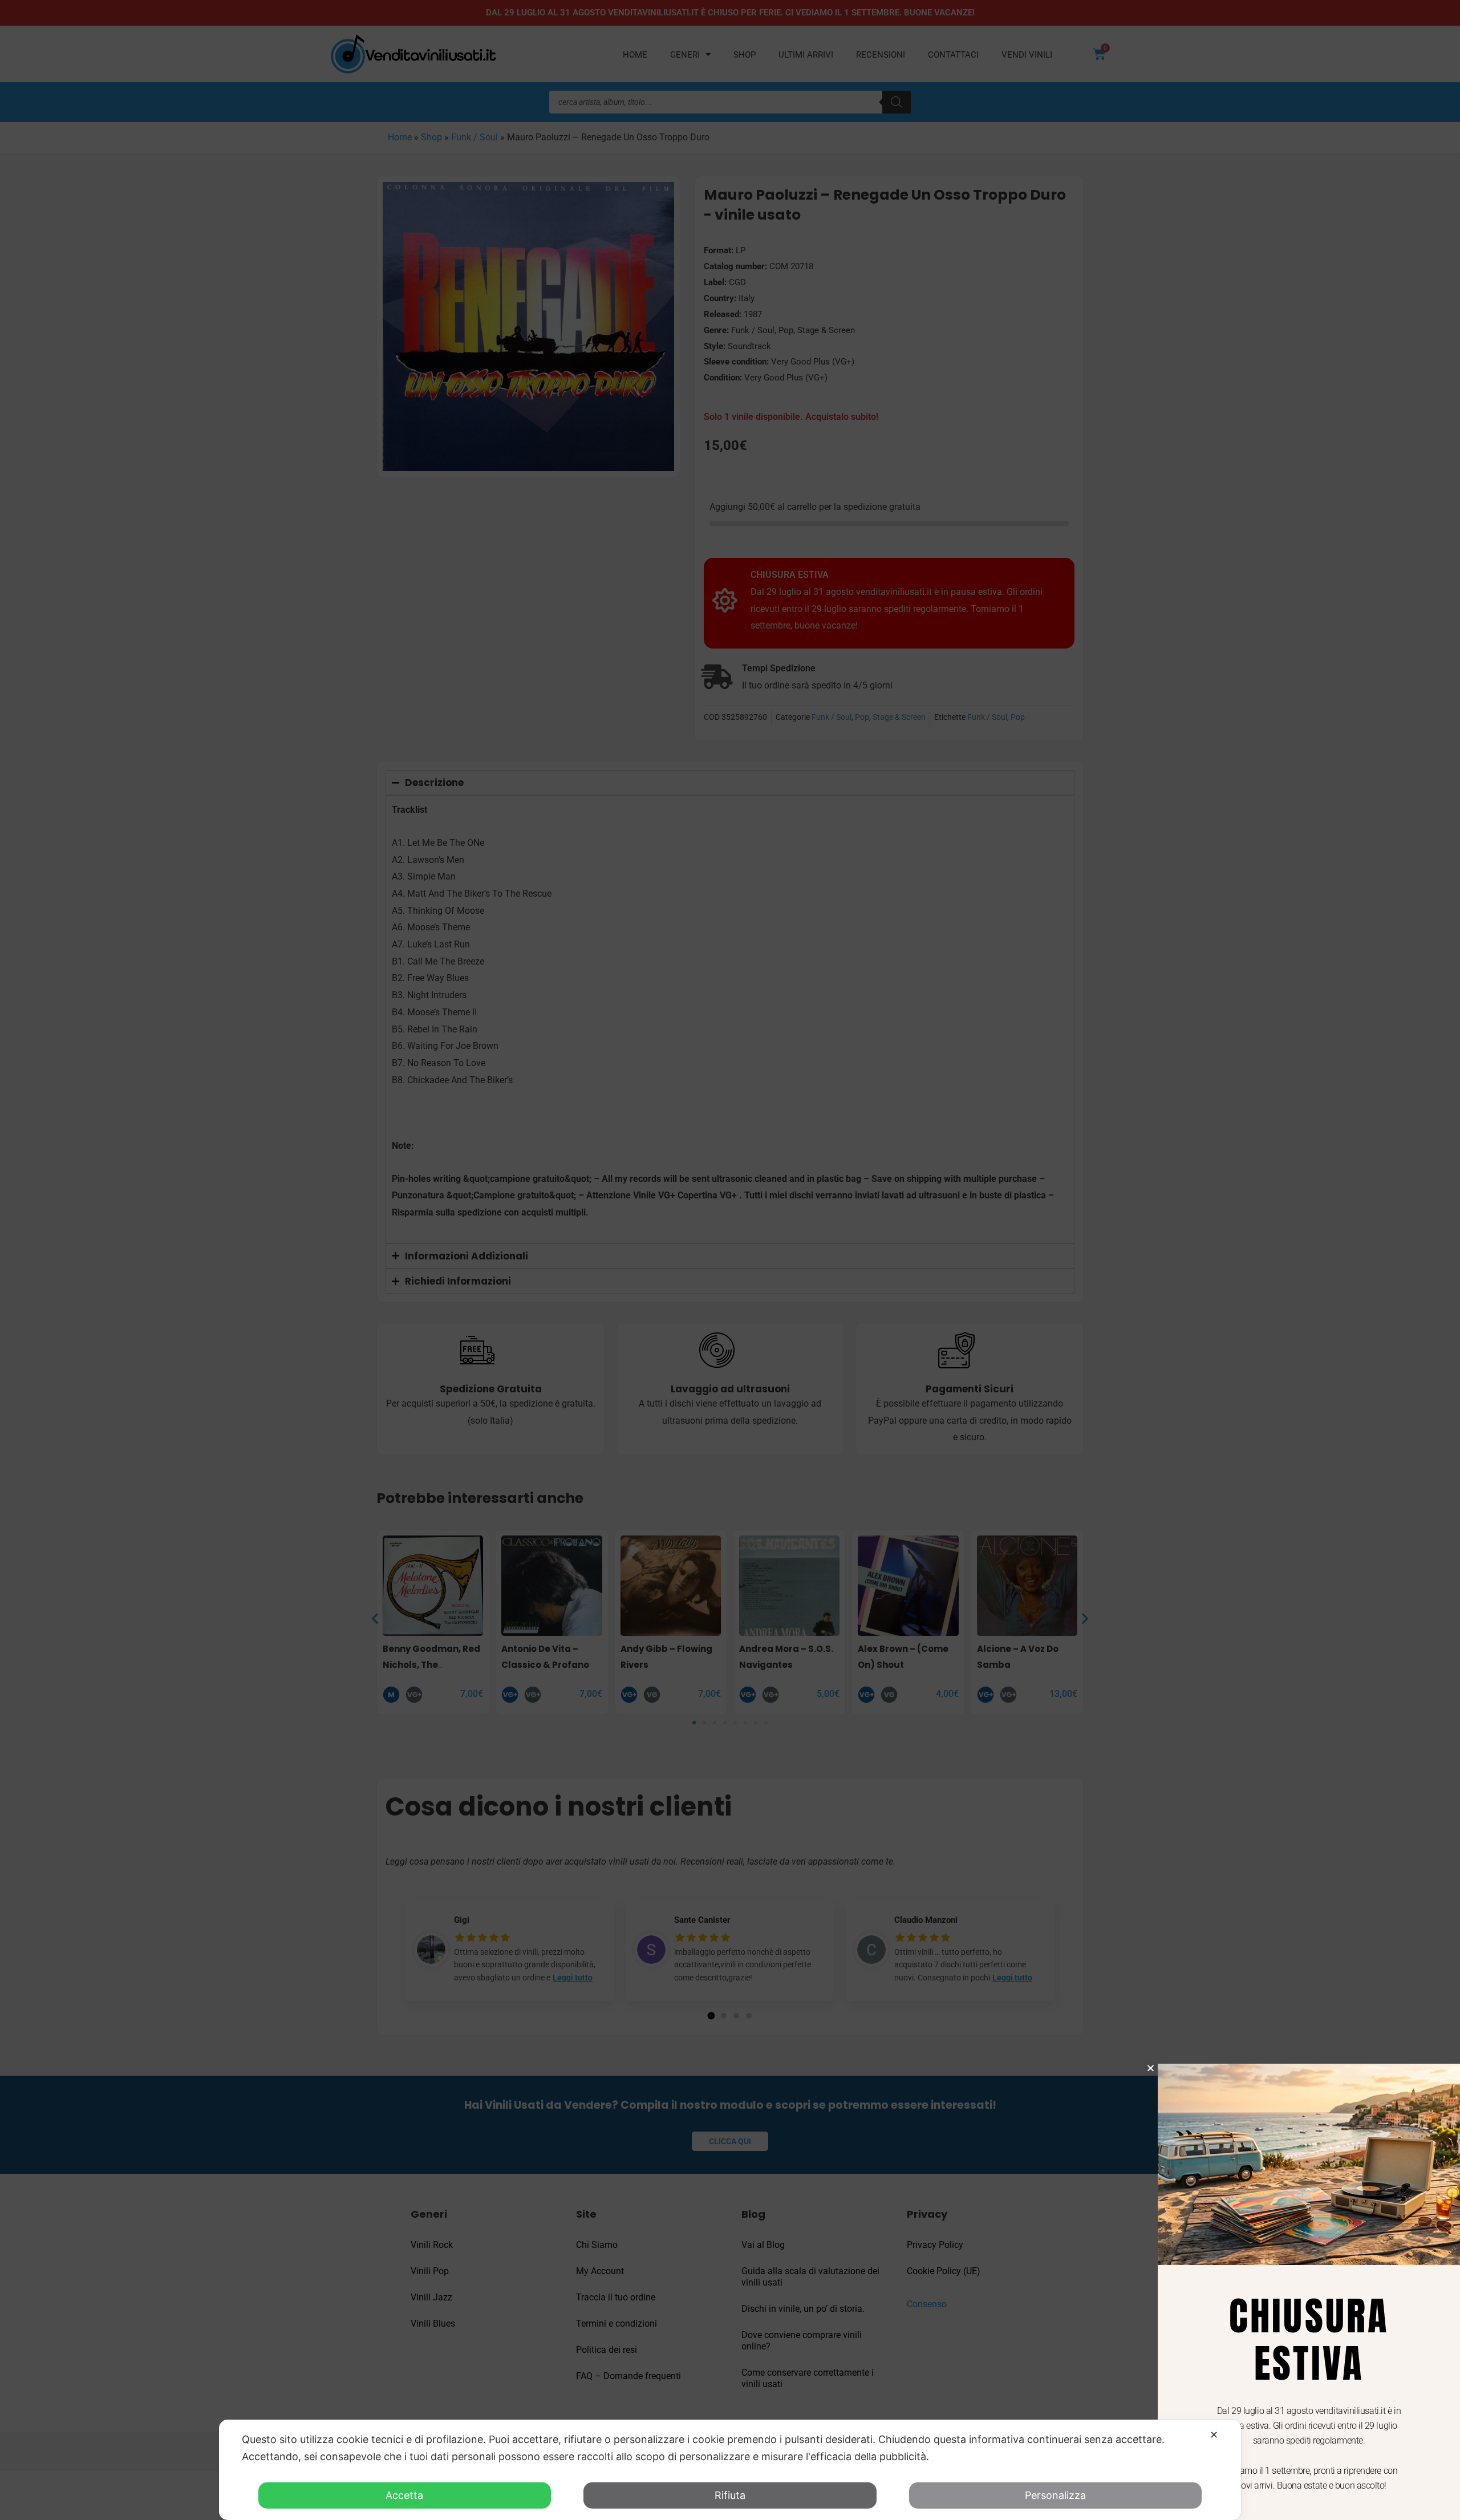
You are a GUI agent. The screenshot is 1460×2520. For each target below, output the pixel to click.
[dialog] (730, 2470)
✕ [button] (1214, 2435)
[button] (1151, 2068)
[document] (730, 1260)
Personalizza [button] (1055, 2495)
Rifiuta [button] (730, 2495)
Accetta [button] (404, 2495)
